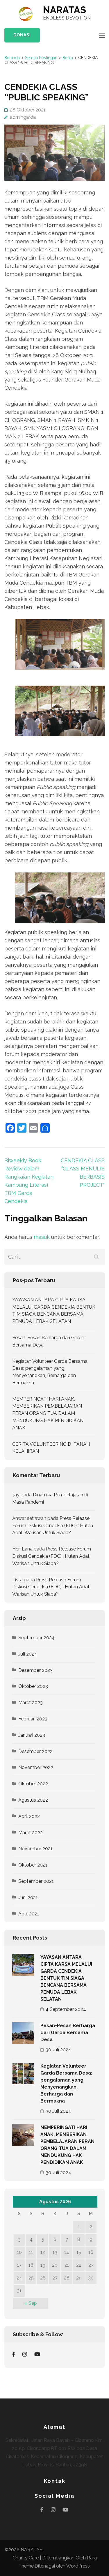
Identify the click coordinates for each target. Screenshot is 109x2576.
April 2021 (29, 1914)
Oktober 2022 (33, 1784)
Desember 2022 (35, 1751)
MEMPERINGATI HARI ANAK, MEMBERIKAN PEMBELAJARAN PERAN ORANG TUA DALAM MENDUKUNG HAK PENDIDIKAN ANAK (48, 1413)
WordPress (78, 2566)
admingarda (23, 117)
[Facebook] (14, 2354)
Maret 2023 (31, 1703)
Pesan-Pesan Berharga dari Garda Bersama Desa (68, 2033)
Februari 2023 (33, 1719)
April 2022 (29, 1816)
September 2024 (36, 1638)
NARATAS (65, 10)
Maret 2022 (31, 1833)
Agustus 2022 (33, 1800)
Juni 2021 (28, 1898)
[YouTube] (37, 2354)
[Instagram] (25, 2354)
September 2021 (36, 1881)
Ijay (16, 1495)
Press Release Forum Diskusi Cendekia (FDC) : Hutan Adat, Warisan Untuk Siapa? (53, 1526)
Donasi (22, 35)
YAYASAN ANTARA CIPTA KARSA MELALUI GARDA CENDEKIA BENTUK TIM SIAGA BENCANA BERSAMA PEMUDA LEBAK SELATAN (66, 1978)
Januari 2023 (32, 1735)
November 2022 (36, 1767)
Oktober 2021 (33, 1865)
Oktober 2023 (33, 1686)
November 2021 (35, 1849)
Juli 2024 (28, 1654)
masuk (42, 1237)
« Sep (31, 2303)
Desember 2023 (35, 1670)
